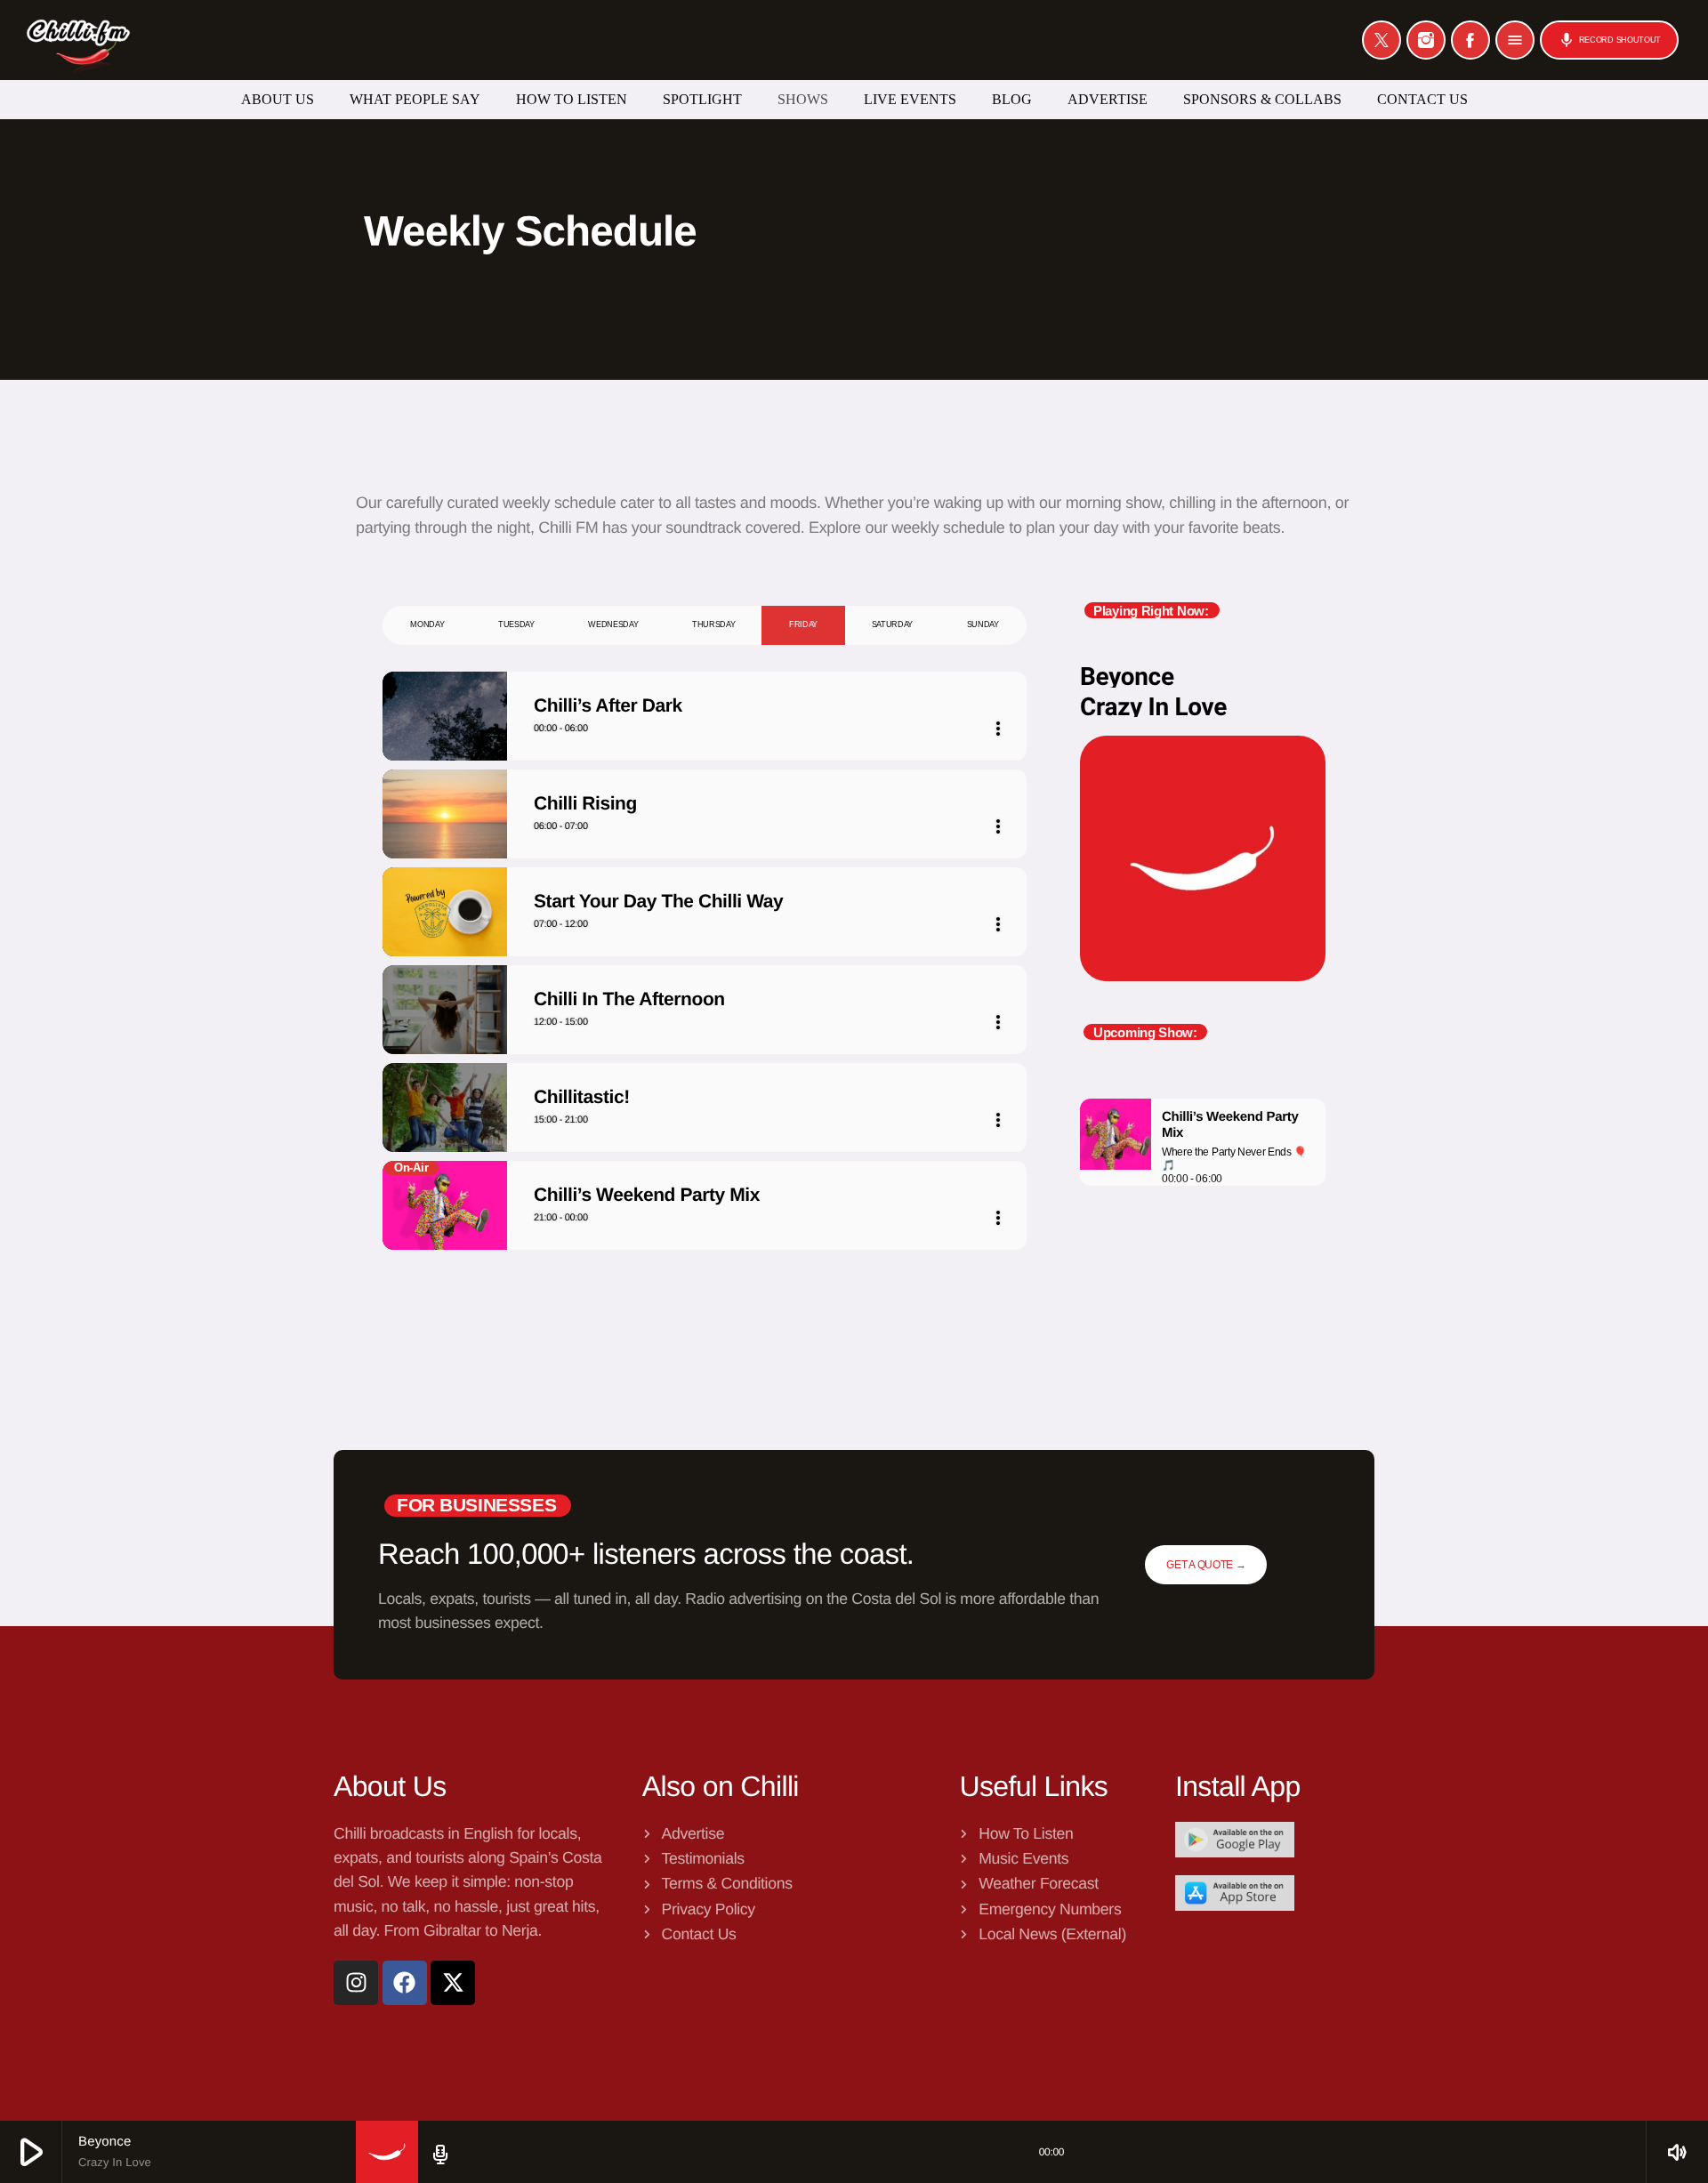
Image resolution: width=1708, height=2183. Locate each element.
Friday (803, 624)
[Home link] (78, 40)
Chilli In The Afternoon (629, 999)
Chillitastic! (582, 1097)
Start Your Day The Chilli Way (658, 902)
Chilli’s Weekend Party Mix (647, 1195)
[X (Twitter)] (1382, 40)
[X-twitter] (453, 1983)
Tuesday (516, 624)
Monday (427, 624)
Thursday (713, 624)
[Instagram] (1426, 40)
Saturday (892, 624)
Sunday (983, 624)
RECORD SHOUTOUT (1609, 40)
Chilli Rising (585, 804)
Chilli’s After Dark (608, 706)
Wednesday (613, 624)
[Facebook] (1470, 40)
